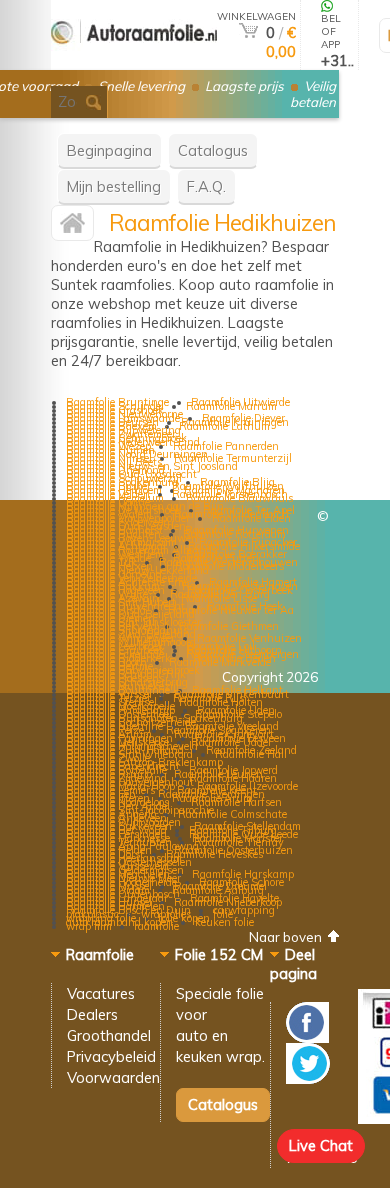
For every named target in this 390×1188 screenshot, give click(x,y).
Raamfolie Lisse (219, 598)
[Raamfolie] (134, 61)
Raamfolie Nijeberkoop (228, 902)
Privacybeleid (111, 1056)
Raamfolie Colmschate (232, 814)
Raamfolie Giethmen (229, 626)
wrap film (89, 926)
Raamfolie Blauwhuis (239, 498)
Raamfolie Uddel (231, 742)
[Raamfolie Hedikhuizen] (72, 227)
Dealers (92, 1014)
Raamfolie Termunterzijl (233, 458)
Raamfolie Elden (251, 518)
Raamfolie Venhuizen (249, 638)
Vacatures (101, 993)
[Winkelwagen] (248, 32)
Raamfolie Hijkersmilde (244, 546)
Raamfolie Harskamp (243, 874)
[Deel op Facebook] (307, 1037)
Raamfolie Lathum (224, 426)
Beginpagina (109, 150)
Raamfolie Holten (221, 702)
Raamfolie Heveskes (214, 854)
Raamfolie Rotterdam (234, 534)
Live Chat (321, 1145)
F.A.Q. (206, 186)
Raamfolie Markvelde (220, 662)
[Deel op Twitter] (308, 1078)
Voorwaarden (113, 1077)
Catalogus (213, 150)
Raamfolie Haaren (233, 778)
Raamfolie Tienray (239, 842)
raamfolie (156, 926)
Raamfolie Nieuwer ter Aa (231, 610)
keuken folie (224, 922)
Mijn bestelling (114, 186)
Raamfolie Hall (251, 754)
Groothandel (109, 1035)
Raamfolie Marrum (231, 406)
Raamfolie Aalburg (218, 890)
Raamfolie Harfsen (236, 802)
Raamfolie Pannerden (226, 446)
